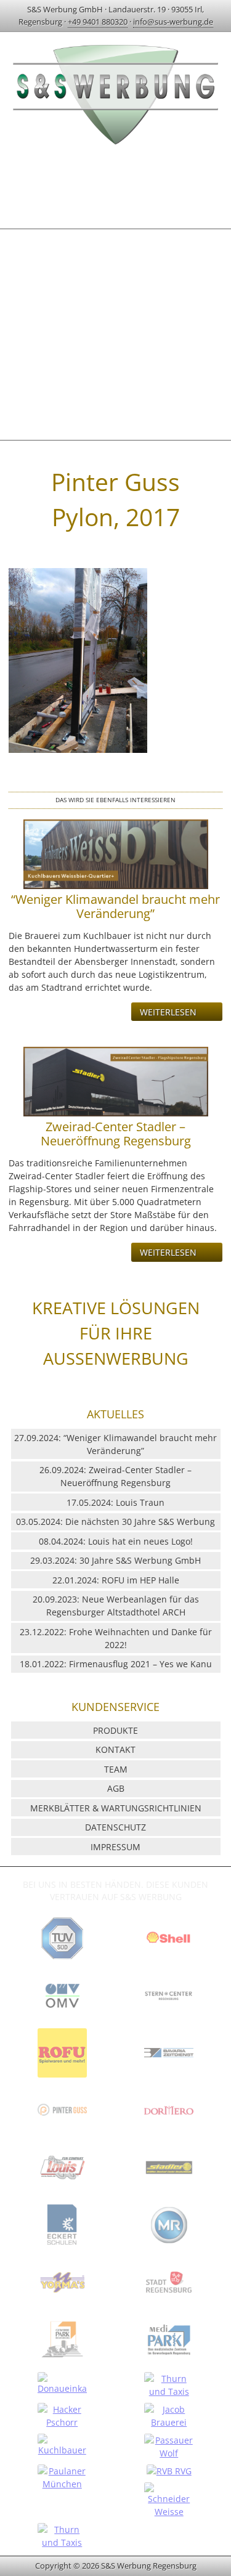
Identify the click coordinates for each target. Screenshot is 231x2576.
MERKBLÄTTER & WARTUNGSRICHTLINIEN (116, 1808)
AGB (116, 1788)
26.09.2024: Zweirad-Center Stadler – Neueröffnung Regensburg (115, 1476)
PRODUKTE (115, 1730)
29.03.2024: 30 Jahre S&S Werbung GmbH (115, 1560)
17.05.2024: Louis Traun (115, 1502)
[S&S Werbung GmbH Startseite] (116, 146)
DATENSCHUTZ (115, 1827)
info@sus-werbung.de (173, 22)
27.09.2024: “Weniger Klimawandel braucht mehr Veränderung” (115, 1444)
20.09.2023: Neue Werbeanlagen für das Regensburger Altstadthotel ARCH (116, 1606)
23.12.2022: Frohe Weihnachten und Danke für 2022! (116, 1638)
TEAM (116, 1769)
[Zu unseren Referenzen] (62, 1962)
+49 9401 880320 (98, 22)
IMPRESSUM (115, 1847)
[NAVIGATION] (115, 186)
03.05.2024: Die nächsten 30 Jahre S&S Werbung (115, 1522)
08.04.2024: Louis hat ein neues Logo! (116, 1541)
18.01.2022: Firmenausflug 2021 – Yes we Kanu (116, 1664)
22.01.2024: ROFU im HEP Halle (116, 1580)
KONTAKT (115, 1749)
